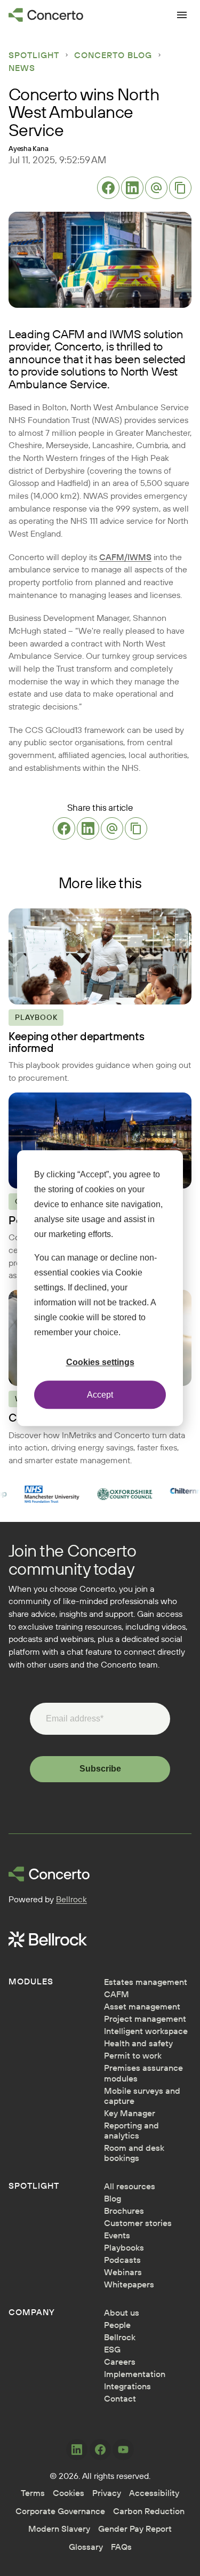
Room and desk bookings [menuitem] (134, 2153)
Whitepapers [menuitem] (129, 2284)
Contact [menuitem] (120, 2399)
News (22, 68)
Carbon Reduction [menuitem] (149, 2511)
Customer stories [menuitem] (138, 2223)
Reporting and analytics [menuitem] (131, 2131)
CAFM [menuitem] (117, 1994)
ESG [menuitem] (112, 2350)
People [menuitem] (117, 2325)
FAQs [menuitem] (121, 2547)
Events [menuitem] (117, 2235)
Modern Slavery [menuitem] (59, 2529)
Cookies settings (100, 1362)
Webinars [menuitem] (123, 2272)
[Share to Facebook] (108, 188)
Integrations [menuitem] (127, 2386)
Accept (100, 1395)
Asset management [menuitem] (142, 2007)
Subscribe (100, 1769)
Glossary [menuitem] (86, 2547)
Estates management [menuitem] (146, 1982)
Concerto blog (113, 55)
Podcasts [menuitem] (122, 2260)
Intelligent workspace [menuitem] (146, 2031)
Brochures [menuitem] (124, 2211)
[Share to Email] (156, 188)
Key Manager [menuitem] (130, 2113)
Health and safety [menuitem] (138, 2043)
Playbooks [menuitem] (124, 2248)
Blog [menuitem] (113, 2199)
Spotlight (34, 55)
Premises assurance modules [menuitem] (143, 2073)
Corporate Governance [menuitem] (60, 2511)
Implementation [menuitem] (135, 2374)
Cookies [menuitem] (69, 2493)
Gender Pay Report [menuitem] (135, 2529)
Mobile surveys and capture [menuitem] (142, 2096)
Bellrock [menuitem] (120, 2337)
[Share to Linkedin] (132, 188)
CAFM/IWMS (125, 557)
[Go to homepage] (46, 15)
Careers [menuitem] (120, 2362)
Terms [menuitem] (33, 2493)
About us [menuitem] (122, 2313)
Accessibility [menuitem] (154, 2493)
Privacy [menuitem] (107, 2493)
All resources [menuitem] (130, 2186)
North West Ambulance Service (93, 378)
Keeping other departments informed (76, 1042)
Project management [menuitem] (145, 2019)
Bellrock (71, 1899)
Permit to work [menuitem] (133, 2056)
